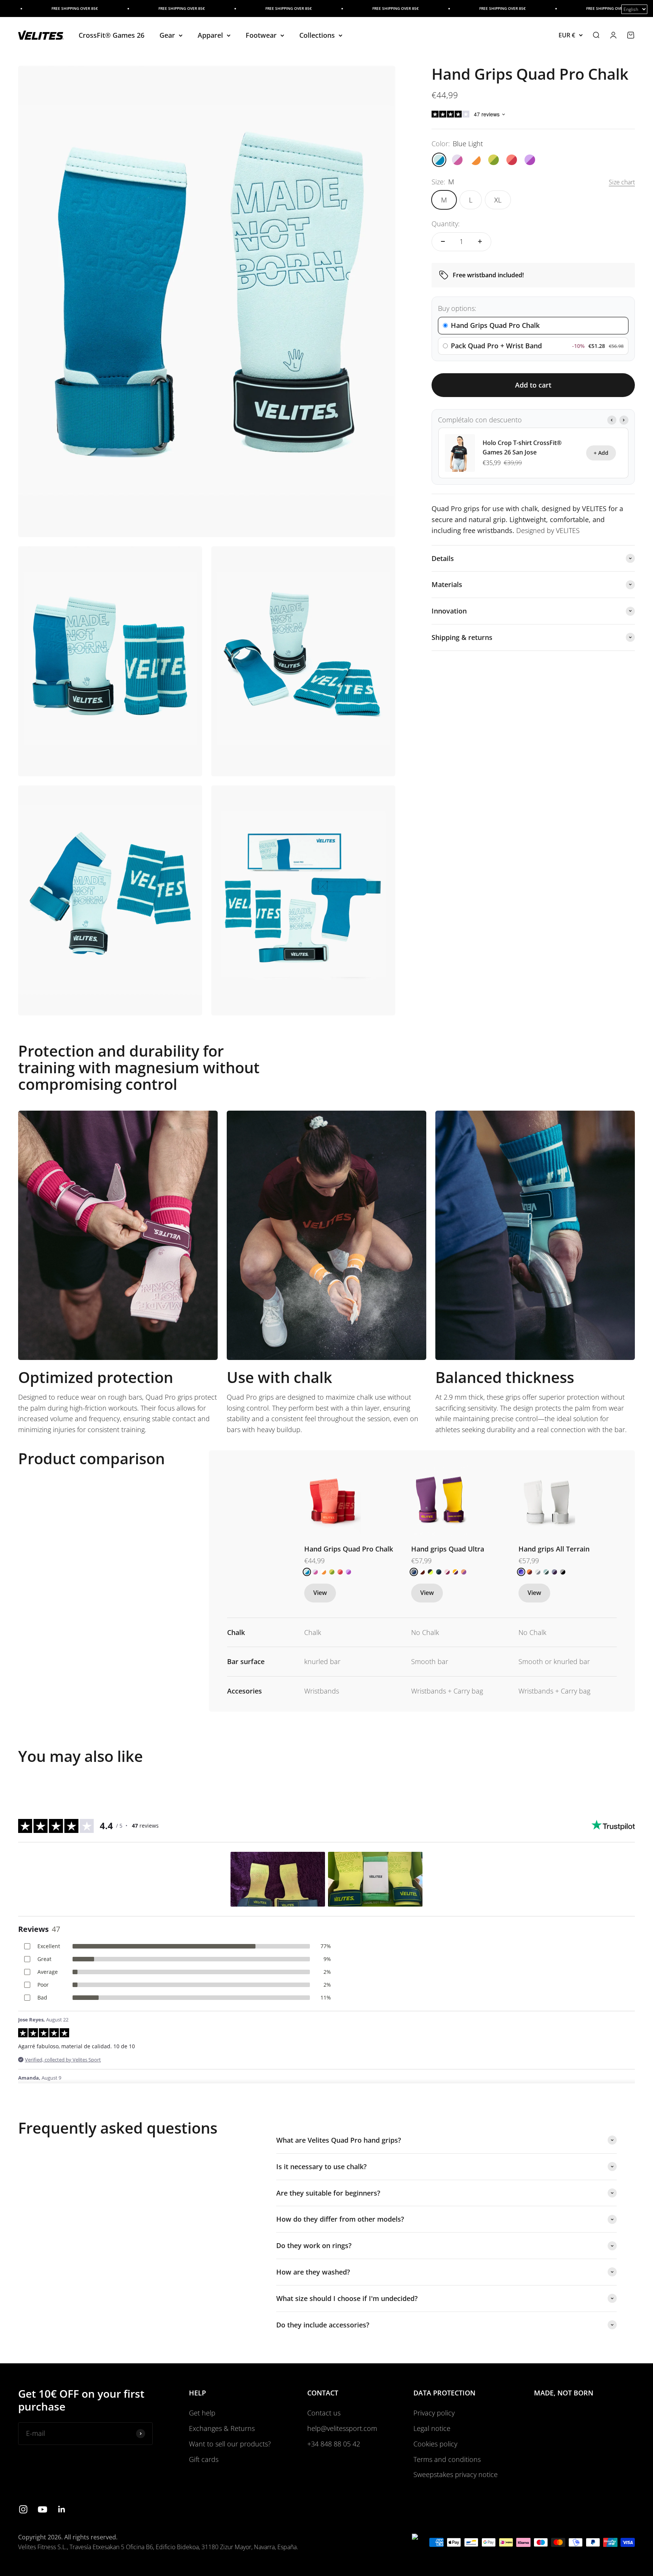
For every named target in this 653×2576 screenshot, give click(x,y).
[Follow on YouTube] (43, 2509)
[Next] (624, 420)
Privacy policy (434, 2413)
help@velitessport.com (342, 2428)
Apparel (210, 35)
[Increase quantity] (480, 241)
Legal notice (432, 2428)
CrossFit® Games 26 (111, 35)
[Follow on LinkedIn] (62, 2509)
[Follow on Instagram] (23, 2509)
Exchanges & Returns (222, 2428)
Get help (202, 2413)
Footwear (261, 35)
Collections (317, 35)
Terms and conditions (447, 2459)
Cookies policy (435, 2444)
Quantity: (446, 224)
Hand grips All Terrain (554, 1549)
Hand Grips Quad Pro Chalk (349, 1549)
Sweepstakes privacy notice (456, 2474)
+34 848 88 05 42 (334, 2444)
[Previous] (612, 420)
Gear (167, 35)
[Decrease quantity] (443, 241)
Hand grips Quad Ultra (448, 1549)
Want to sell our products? (230, 2444)
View (320, 1593)
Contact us (324, 2413)
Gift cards (204, 2459)
